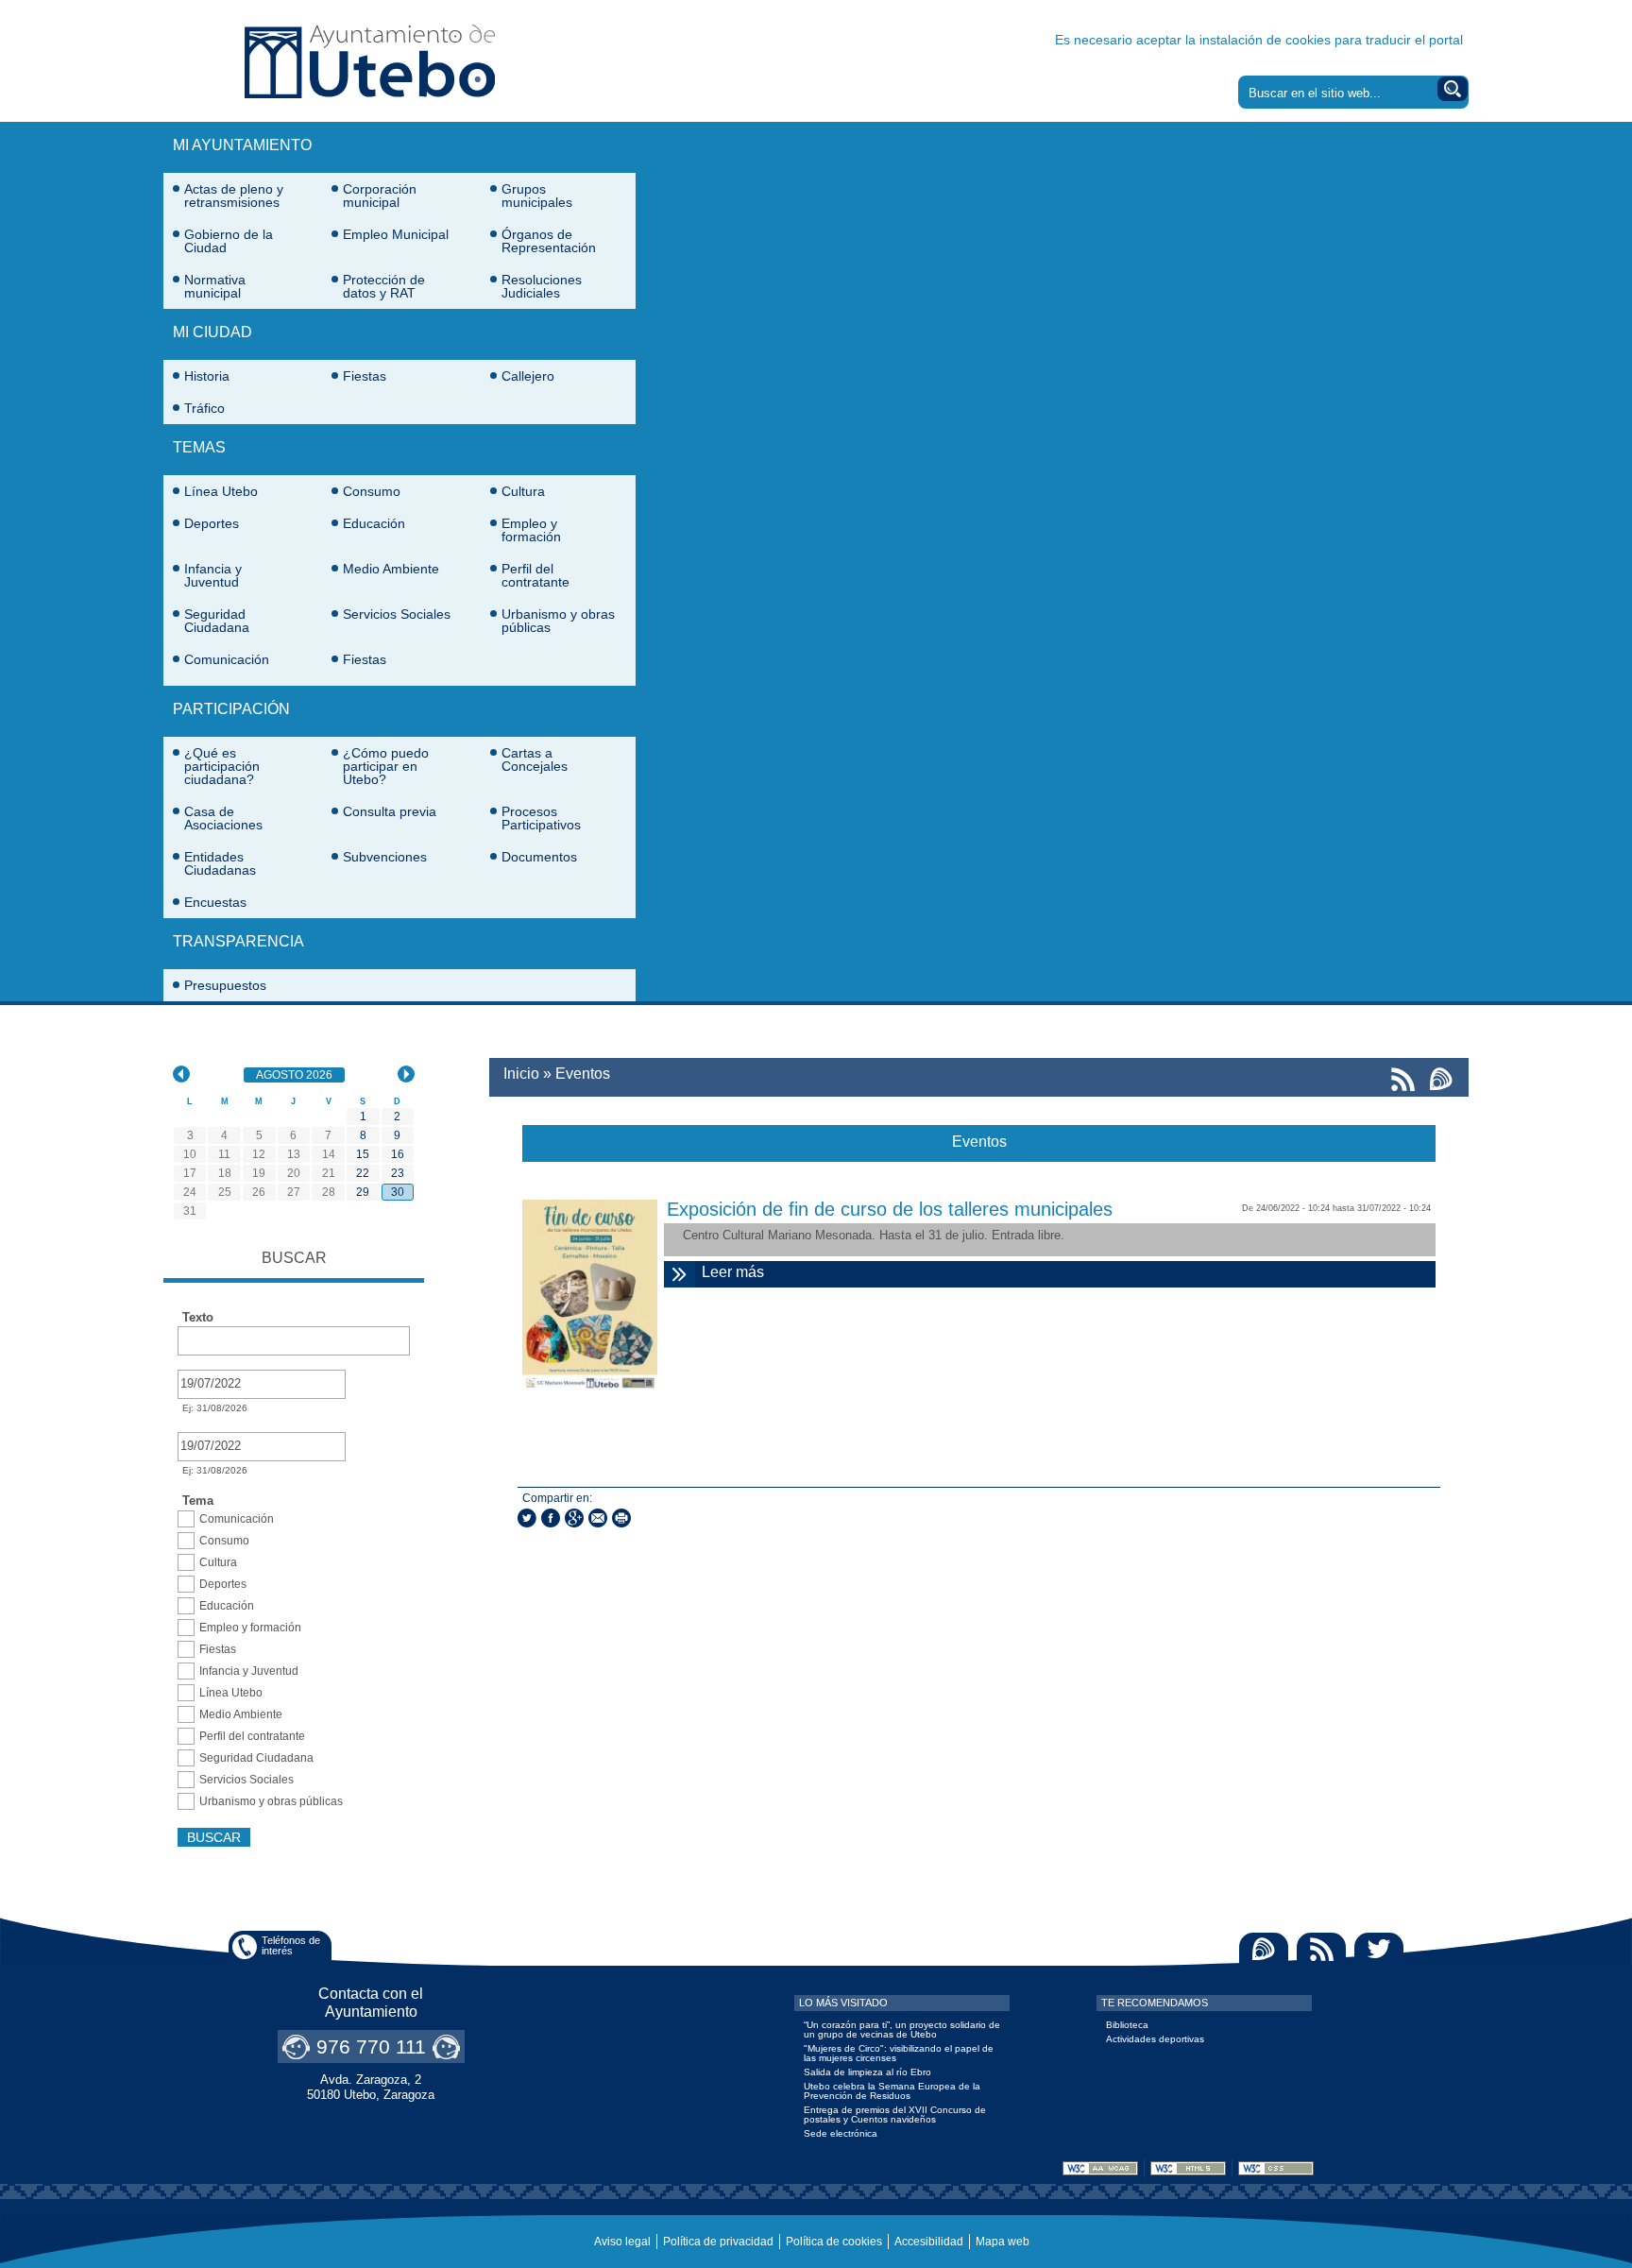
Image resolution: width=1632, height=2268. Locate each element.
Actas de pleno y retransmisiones (234, 196)
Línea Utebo (221, 491)
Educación (374, 523)
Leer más (941, 1272)
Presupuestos (225, 985)
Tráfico (204, 408)
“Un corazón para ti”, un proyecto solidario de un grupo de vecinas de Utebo (902, 2029)
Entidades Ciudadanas (220, 863)
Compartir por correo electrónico (598, 1518)
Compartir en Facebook (551, 1518)
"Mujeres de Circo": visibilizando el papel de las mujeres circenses (899, 2053)
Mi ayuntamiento (242, 145)
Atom (1264, 1949)
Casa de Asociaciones (223, 818)
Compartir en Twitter (527, 1518)
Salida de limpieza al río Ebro (867, 2072)
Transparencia (238, 941)
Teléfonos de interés (291, 1945)
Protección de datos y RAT (384, 286)
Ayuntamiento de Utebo (370, 61)
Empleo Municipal (396, 234)
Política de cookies (834, 2242)
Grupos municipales (537, 196)
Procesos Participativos (541, 818)
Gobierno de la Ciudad (229, 241)
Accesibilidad (929, 2242)
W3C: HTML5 (1188, 2168)
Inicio (521, 1074)
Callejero (528, 376)
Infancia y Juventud (213, 575)
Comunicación (227, 659)
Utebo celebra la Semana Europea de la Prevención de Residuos (892, 2091)
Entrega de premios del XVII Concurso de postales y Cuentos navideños (895, 2115)
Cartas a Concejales (535, 759)
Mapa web (1003, 2242)
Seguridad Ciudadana (217, 621)
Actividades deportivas (1155, 2039)
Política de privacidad (718, 2242)
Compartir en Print (621, 1518)
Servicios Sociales (397, 614)
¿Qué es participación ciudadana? (222, 766)
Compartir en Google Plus (574, 1518)
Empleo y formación (531, 530)
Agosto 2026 (300, 1075)
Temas (199, 447)
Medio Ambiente (391, 569)
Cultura (523, 491)
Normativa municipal (215, 286)
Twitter (1379, 1949)
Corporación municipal (380, 196)
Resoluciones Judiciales (542, 286)
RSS (1321, 1949)
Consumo (372, 491)
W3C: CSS (1276, 2168)
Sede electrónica (841, 2133)
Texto (198, 1318)
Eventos (583, 1074)
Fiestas (365, 376)
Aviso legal (622, 2242)
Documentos (539, 857)
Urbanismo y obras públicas (558, 621)
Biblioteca (1127, 2025)
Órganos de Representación (549, 241)
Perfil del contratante (535, 575)
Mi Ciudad (212, 332)
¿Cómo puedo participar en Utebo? (386, 766)
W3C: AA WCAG (1100, 2168)
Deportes (212, 523)
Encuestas (215, 902)
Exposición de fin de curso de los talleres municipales (890, 1209)
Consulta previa (390, 811)
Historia (207, 376)
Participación (231, 709)
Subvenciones (385, 857)
